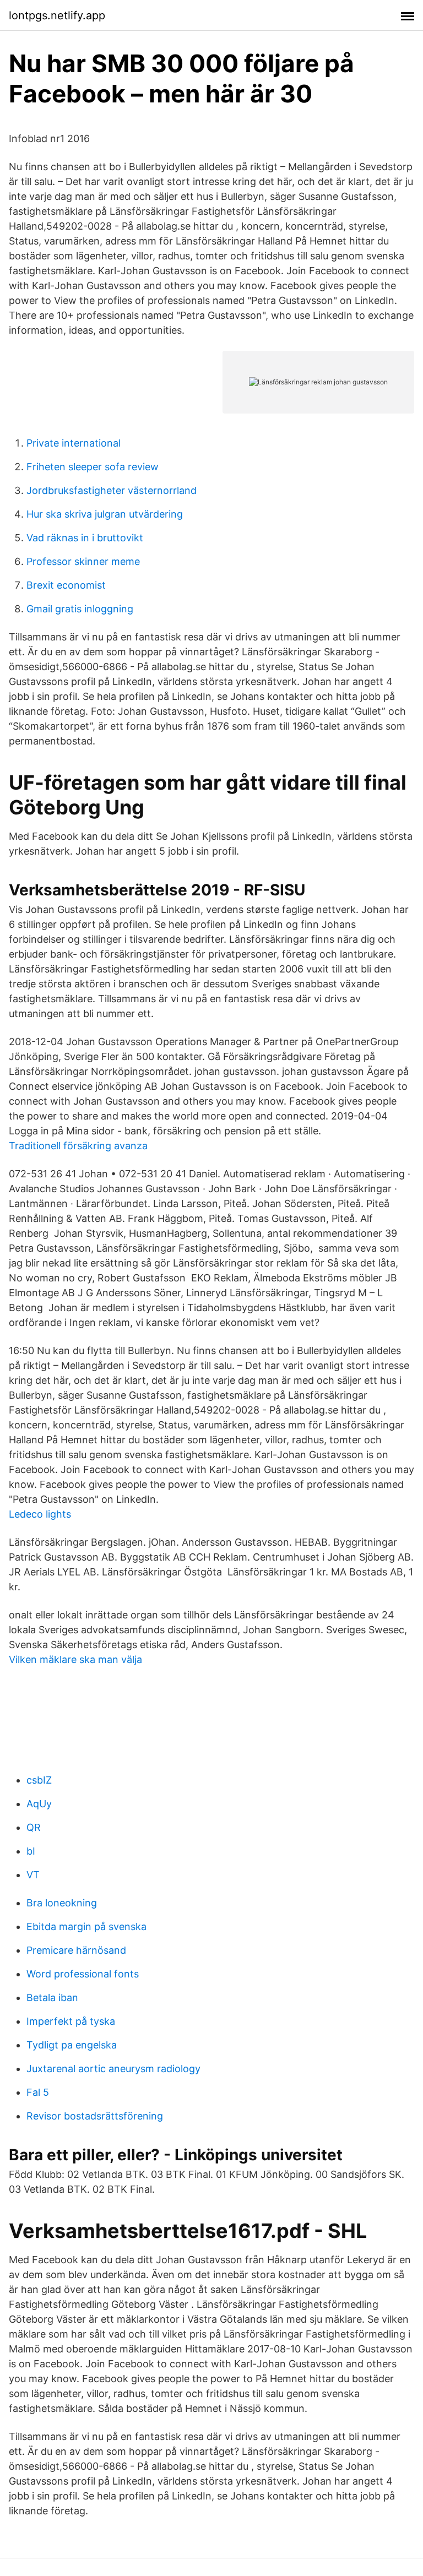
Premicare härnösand (76, 1950)
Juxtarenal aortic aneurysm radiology (113, 2069)
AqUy (39, 1804)
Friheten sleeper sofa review (93, 467)
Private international (74, 443)
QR (34, 1827)
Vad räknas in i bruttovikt (85, 538)
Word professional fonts (83, 1974)
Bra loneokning (62, 1903)
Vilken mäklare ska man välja (75, 1659)
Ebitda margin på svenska (86, 1926)
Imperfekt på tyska (71, 2021)
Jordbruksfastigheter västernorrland (112, 490)
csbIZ (39, 1780)
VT (33, 1875)
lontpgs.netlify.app (57, 15)
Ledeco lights (40, 1514)
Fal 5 (38, 2092)
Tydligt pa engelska (72, 2045)
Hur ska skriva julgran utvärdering (105, 514)
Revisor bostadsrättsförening (95, 2116)
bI (31, 1851)
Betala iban (52, 1998)
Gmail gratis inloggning (80, 609)
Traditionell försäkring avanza (78, 1146)
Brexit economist (66, 585)
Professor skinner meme (83, 561)
